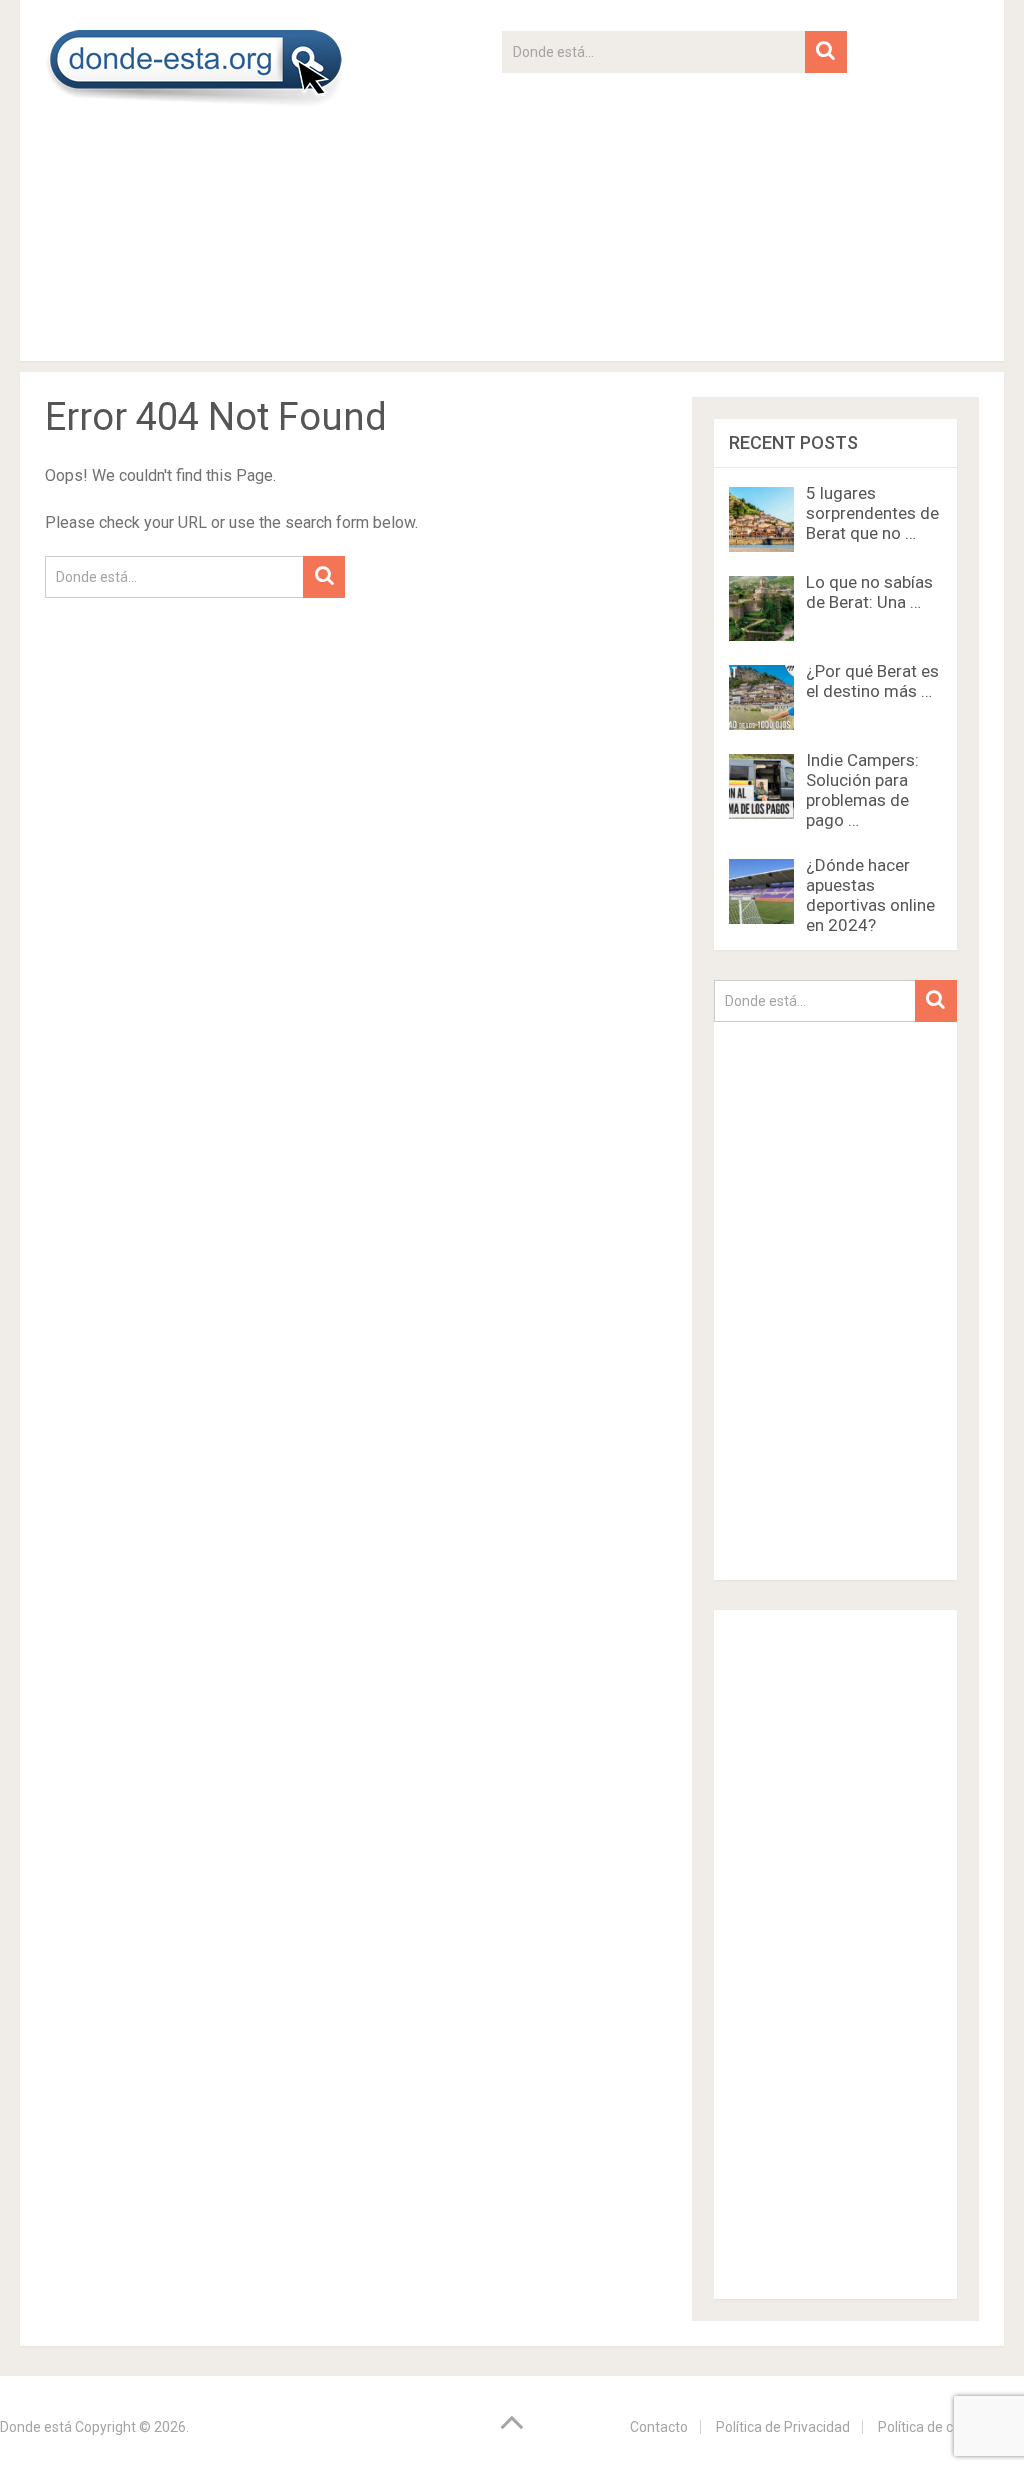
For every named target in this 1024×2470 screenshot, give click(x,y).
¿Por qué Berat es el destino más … (872, 681)
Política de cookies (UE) (951, 2427)
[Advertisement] (674, 213)
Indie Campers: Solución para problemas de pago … (862, 790)
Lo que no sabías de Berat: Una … (869, 592)
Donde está (36, 2427)
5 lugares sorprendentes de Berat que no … (872, 513)
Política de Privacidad (783, 2427)
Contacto (659, 2427)
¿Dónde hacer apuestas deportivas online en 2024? (870, 895)
